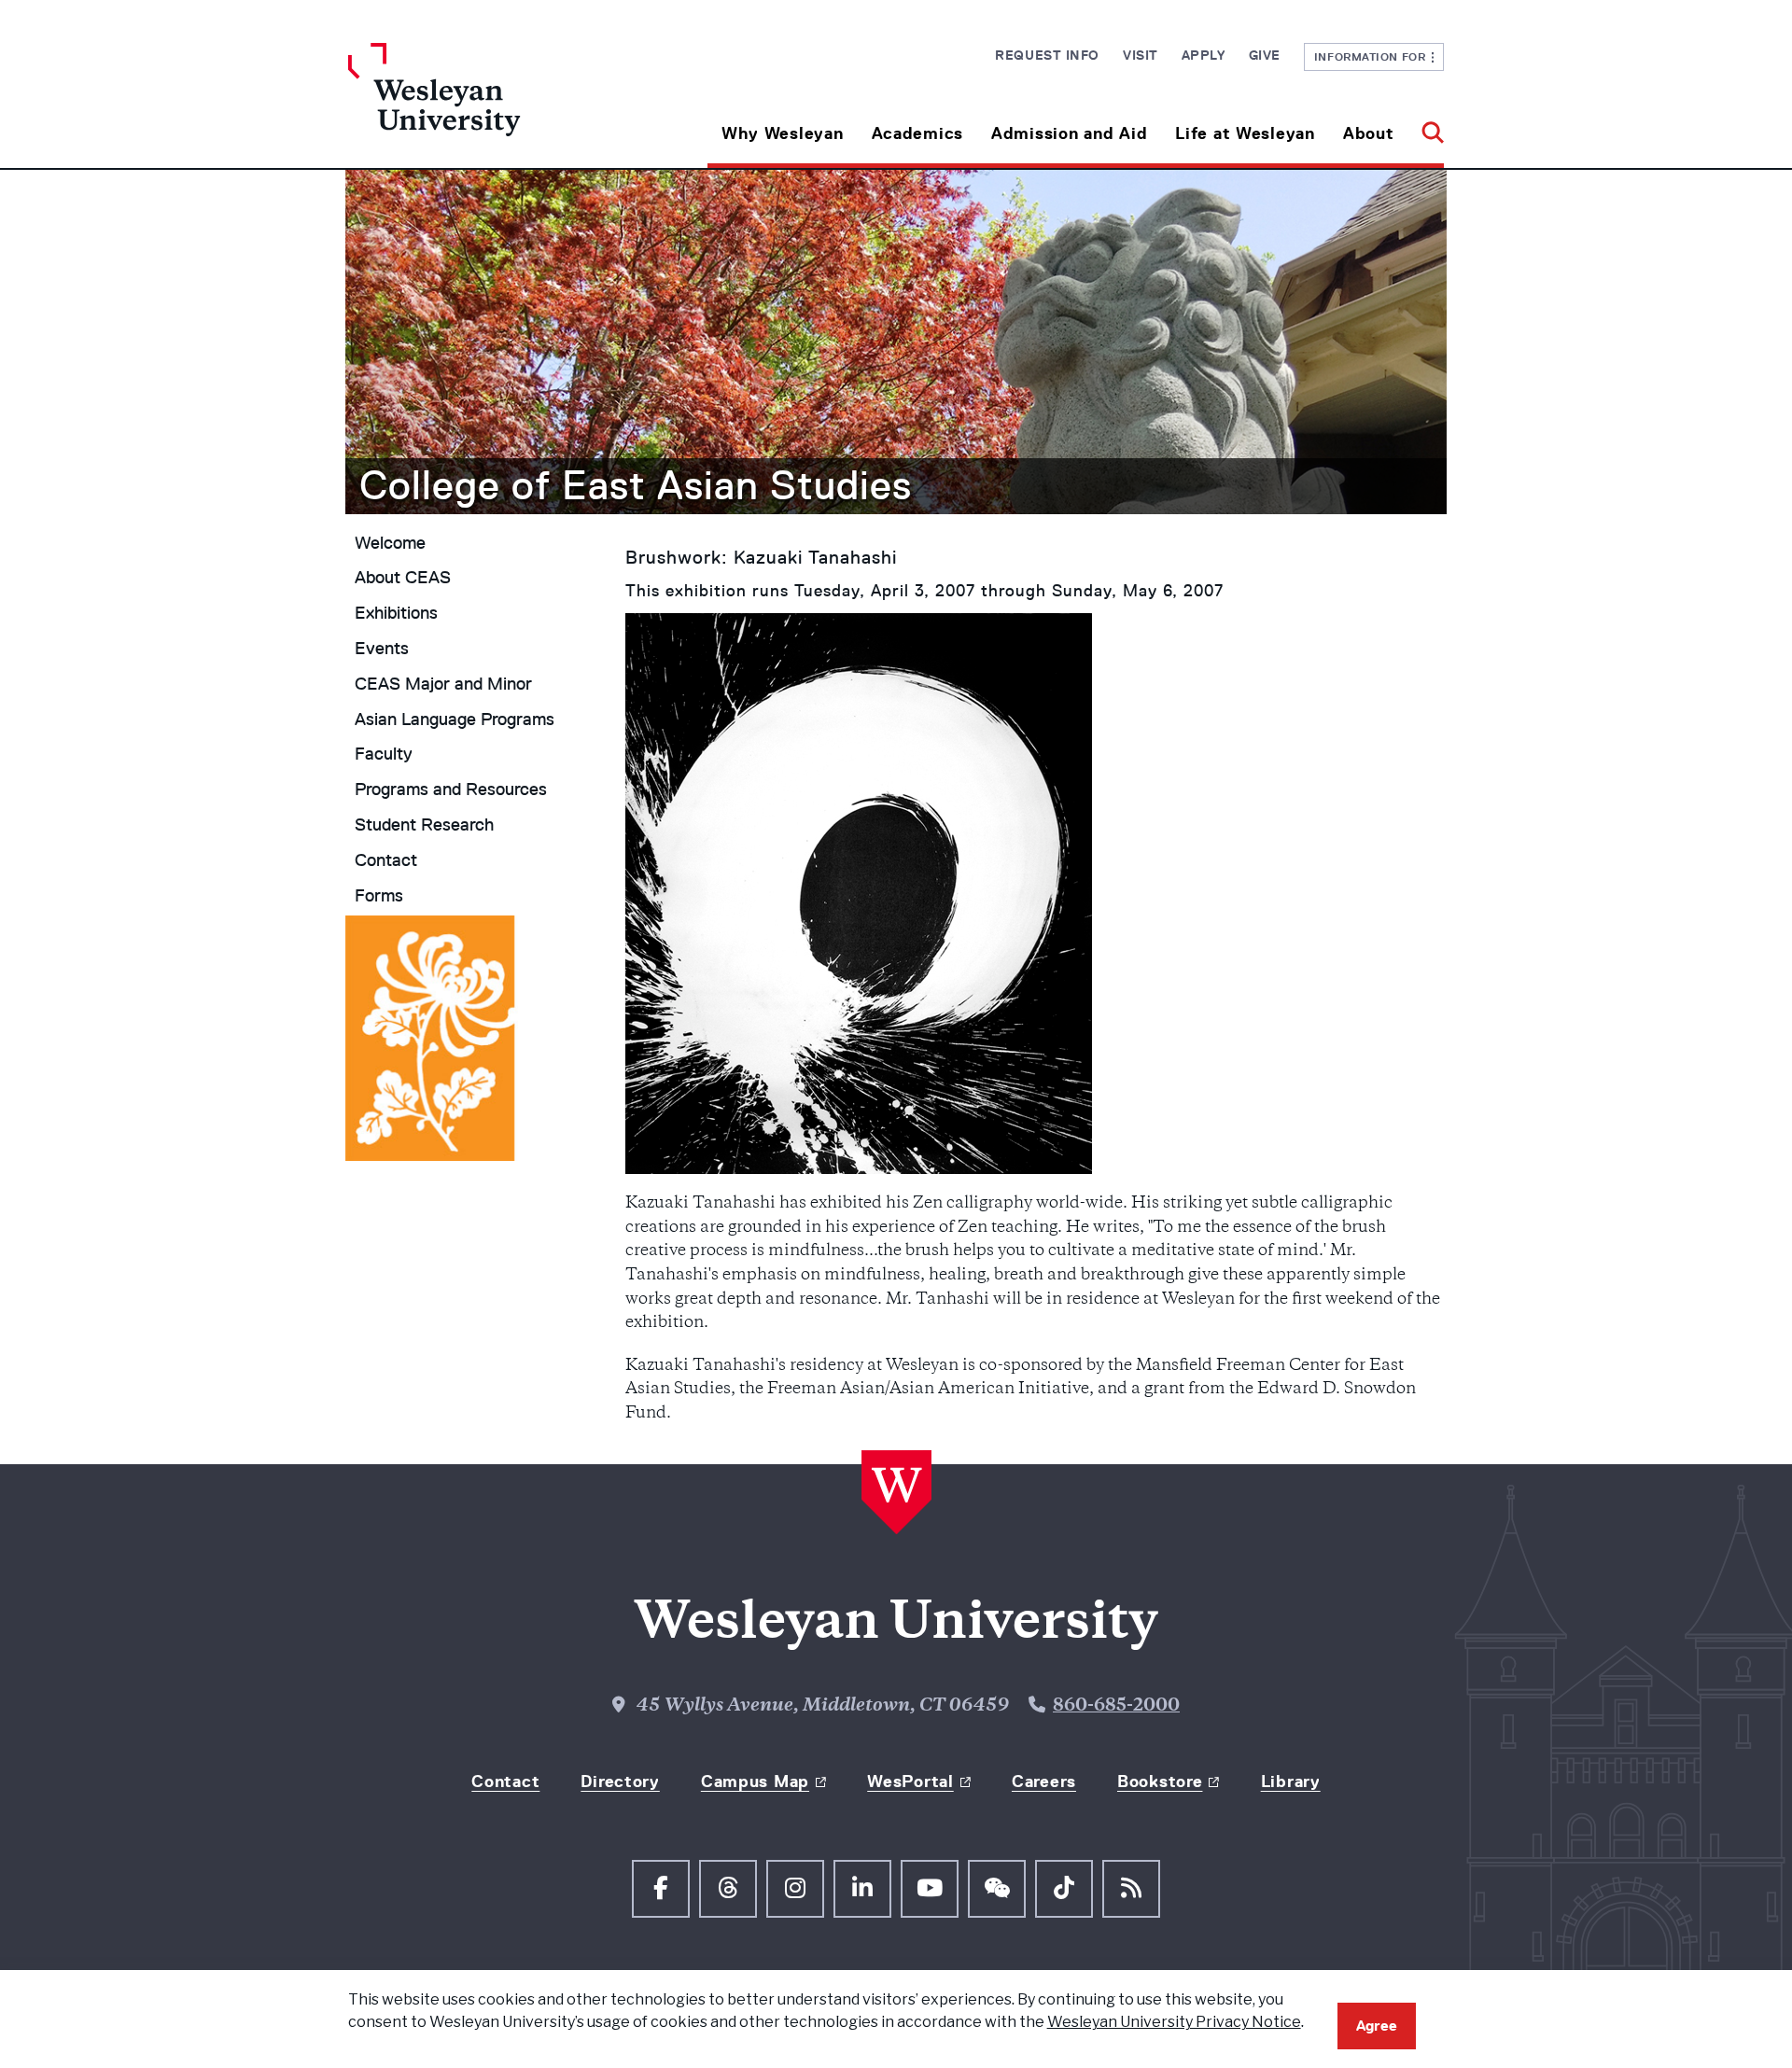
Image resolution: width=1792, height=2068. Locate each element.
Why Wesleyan (783, 133)
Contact (386, 860)
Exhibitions (396, 613)
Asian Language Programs (455, 720)
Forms (379, 896)
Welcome (390, 543)
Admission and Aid (1069, 133)
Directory (620, 1782)
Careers (1044, 1782)
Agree (1377, 2026)
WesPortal (910, 1782)
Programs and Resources (451, 789)
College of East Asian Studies (636, 485)
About (1369, 133)
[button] (1426, 126)
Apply (1204, 55)
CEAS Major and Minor (443, 684)
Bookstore (1160, 1782)
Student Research (424, 825)
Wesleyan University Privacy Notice (1174, 2022)
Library (1291, 1782)
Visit (1141, 55)
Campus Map (755, 1782)
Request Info (1047, 55)
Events (382, 649)
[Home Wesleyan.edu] (485, 105)
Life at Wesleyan (1245, 133)
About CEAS (403, 578)
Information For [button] (1373, 56)
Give (1265, 55)
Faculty (384, 754)
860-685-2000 (1116, 1707)
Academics (917, 133)
